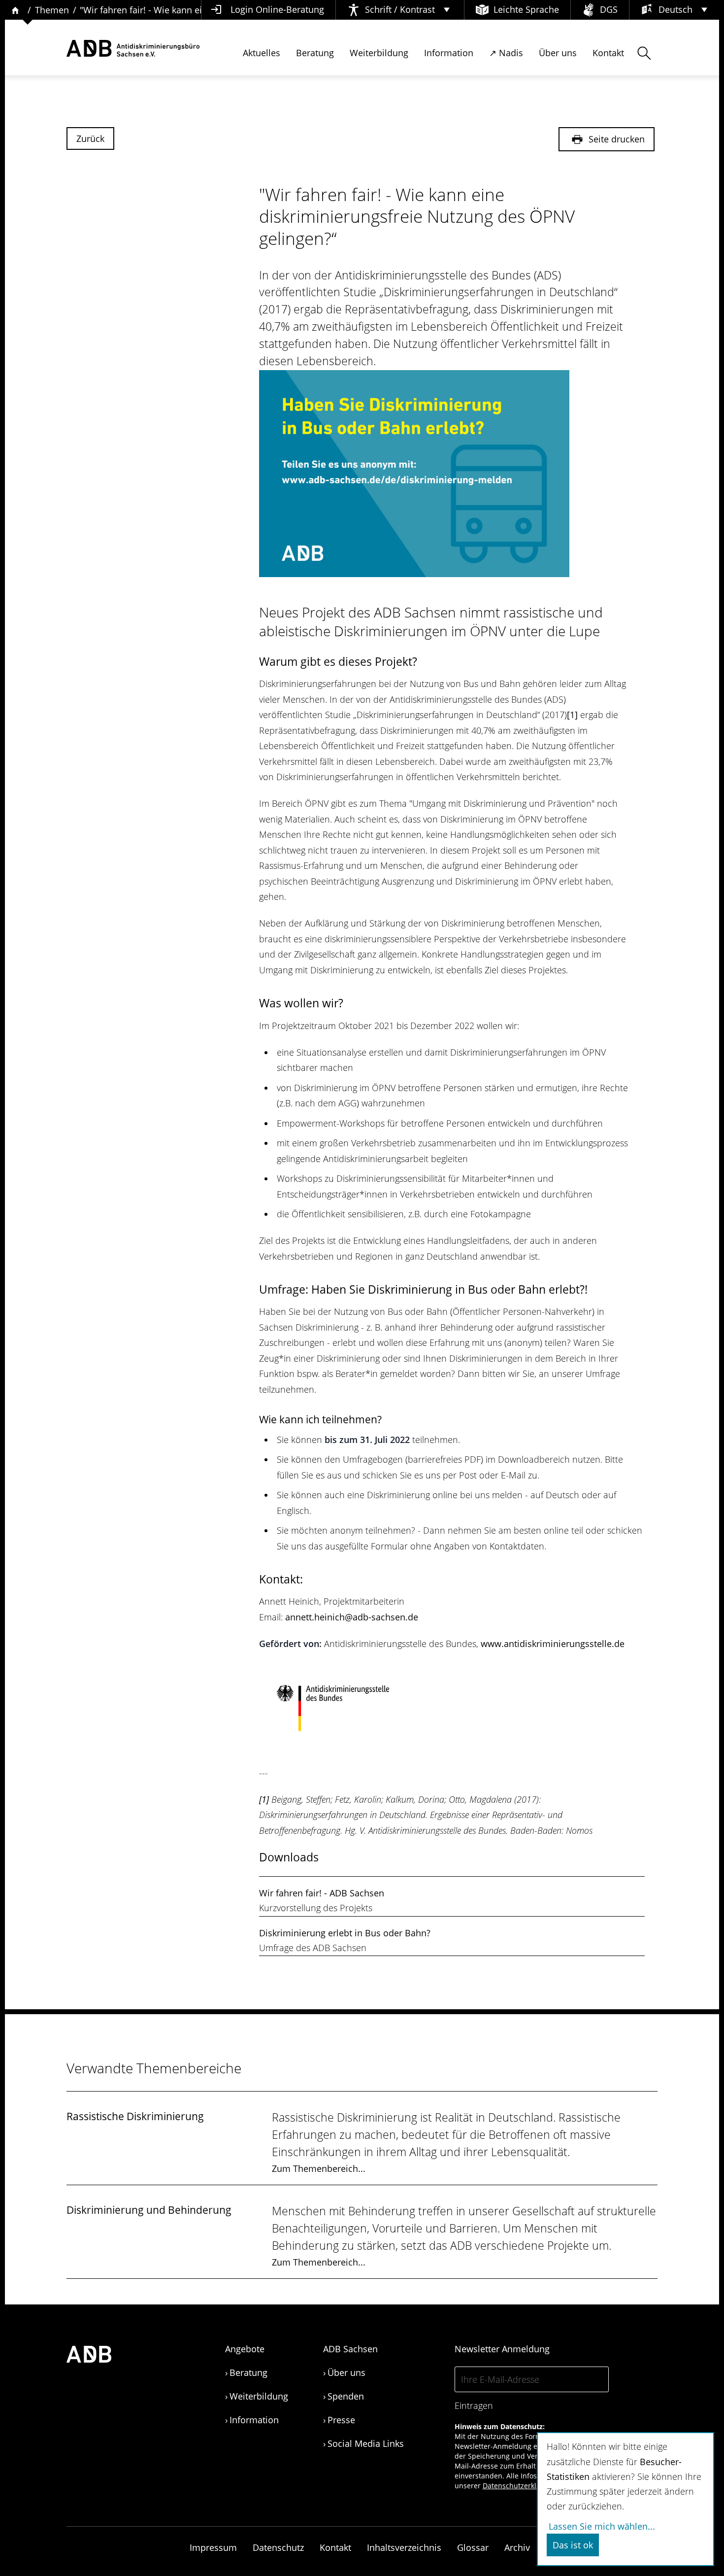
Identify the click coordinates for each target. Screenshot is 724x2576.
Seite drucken (615, 139)
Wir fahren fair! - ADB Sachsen (322, 1893)
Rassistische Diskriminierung (135, 2116)
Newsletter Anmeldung (502, 2349)
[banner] (133, 49)
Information (449, 53)
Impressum (213, 2547)
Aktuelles (262, 53)
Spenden (346, 2396)
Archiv (517, 2547)
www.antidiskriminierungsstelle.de (553, 1644)
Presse (341, 2420)
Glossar (473, 2547)
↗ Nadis (506, 53)
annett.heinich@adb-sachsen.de (352, 1617)
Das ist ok (573, 2545)
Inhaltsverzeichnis (404, 2547)
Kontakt (608, 53)
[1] (572, 715)
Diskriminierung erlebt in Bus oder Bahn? (345, 1933)
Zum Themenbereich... (319, 2168)
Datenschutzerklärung (519, 2486)
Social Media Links (366, 2443)
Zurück (90, 138)
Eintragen (474, 2405)
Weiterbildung (379, 53)
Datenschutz (278, 2547)
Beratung (315, 53)
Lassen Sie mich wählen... (602, 2526)
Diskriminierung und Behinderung (149, 2210)
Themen (52, 10)
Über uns (558, 53)
